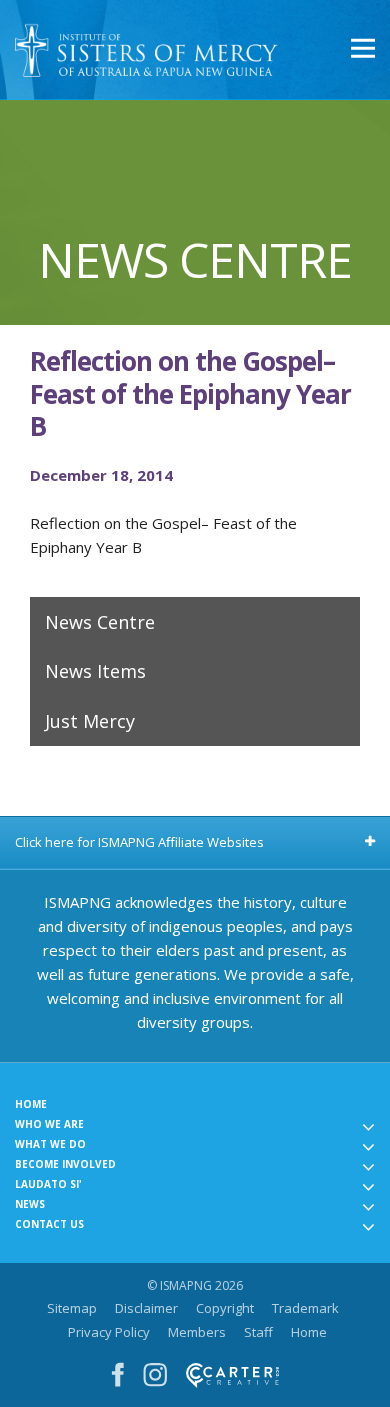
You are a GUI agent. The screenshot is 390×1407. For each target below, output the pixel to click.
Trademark (305, 1308)
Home (31, 1104)
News (30, 1204)
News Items (95, 671)
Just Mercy (90, 721)
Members (197, 1332)
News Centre (100, 622)
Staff (258, 1332)
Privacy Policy (109, 1332)
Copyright (225, 1308)
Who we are (49, 1124)
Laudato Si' (48, 1184)
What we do (50, 1144)
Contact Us (49, 1224)
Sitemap (72, 1308)
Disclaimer (146, 1308)
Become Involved (65, 1164)
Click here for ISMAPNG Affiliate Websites (139, 842)
